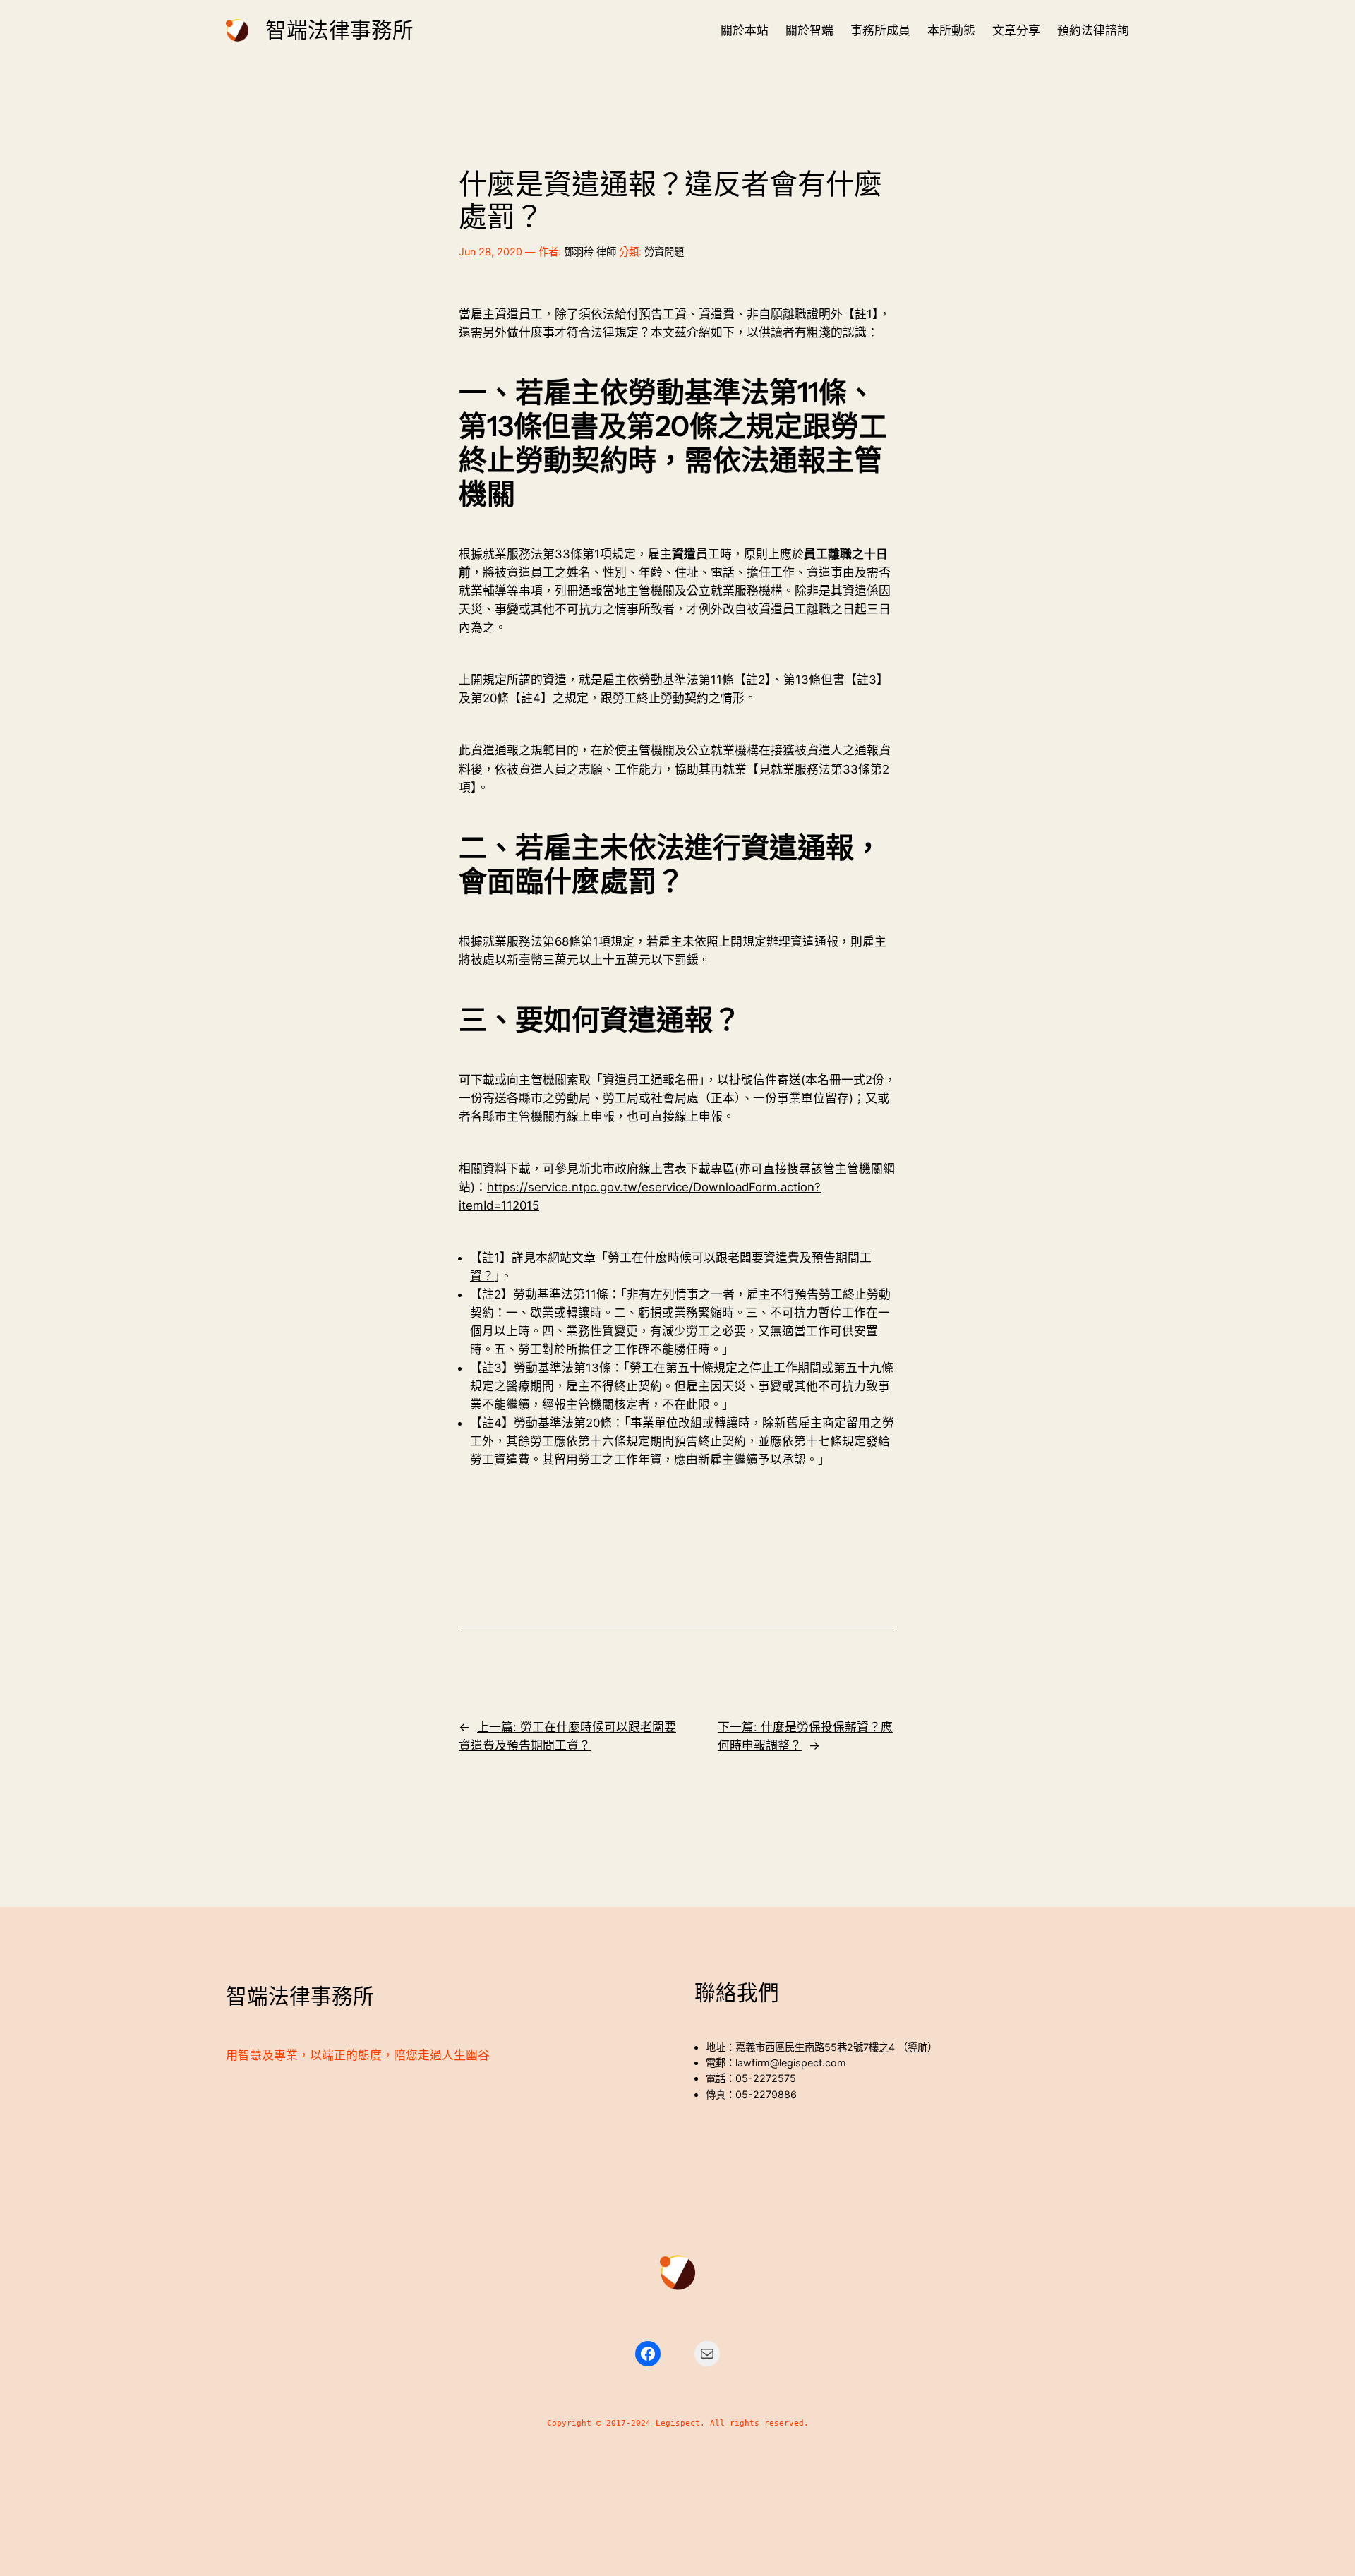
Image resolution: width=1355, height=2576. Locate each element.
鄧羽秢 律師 (590, 252)
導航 (917, 2047)
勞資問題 (664, 252)
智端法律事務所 (339, 30)
